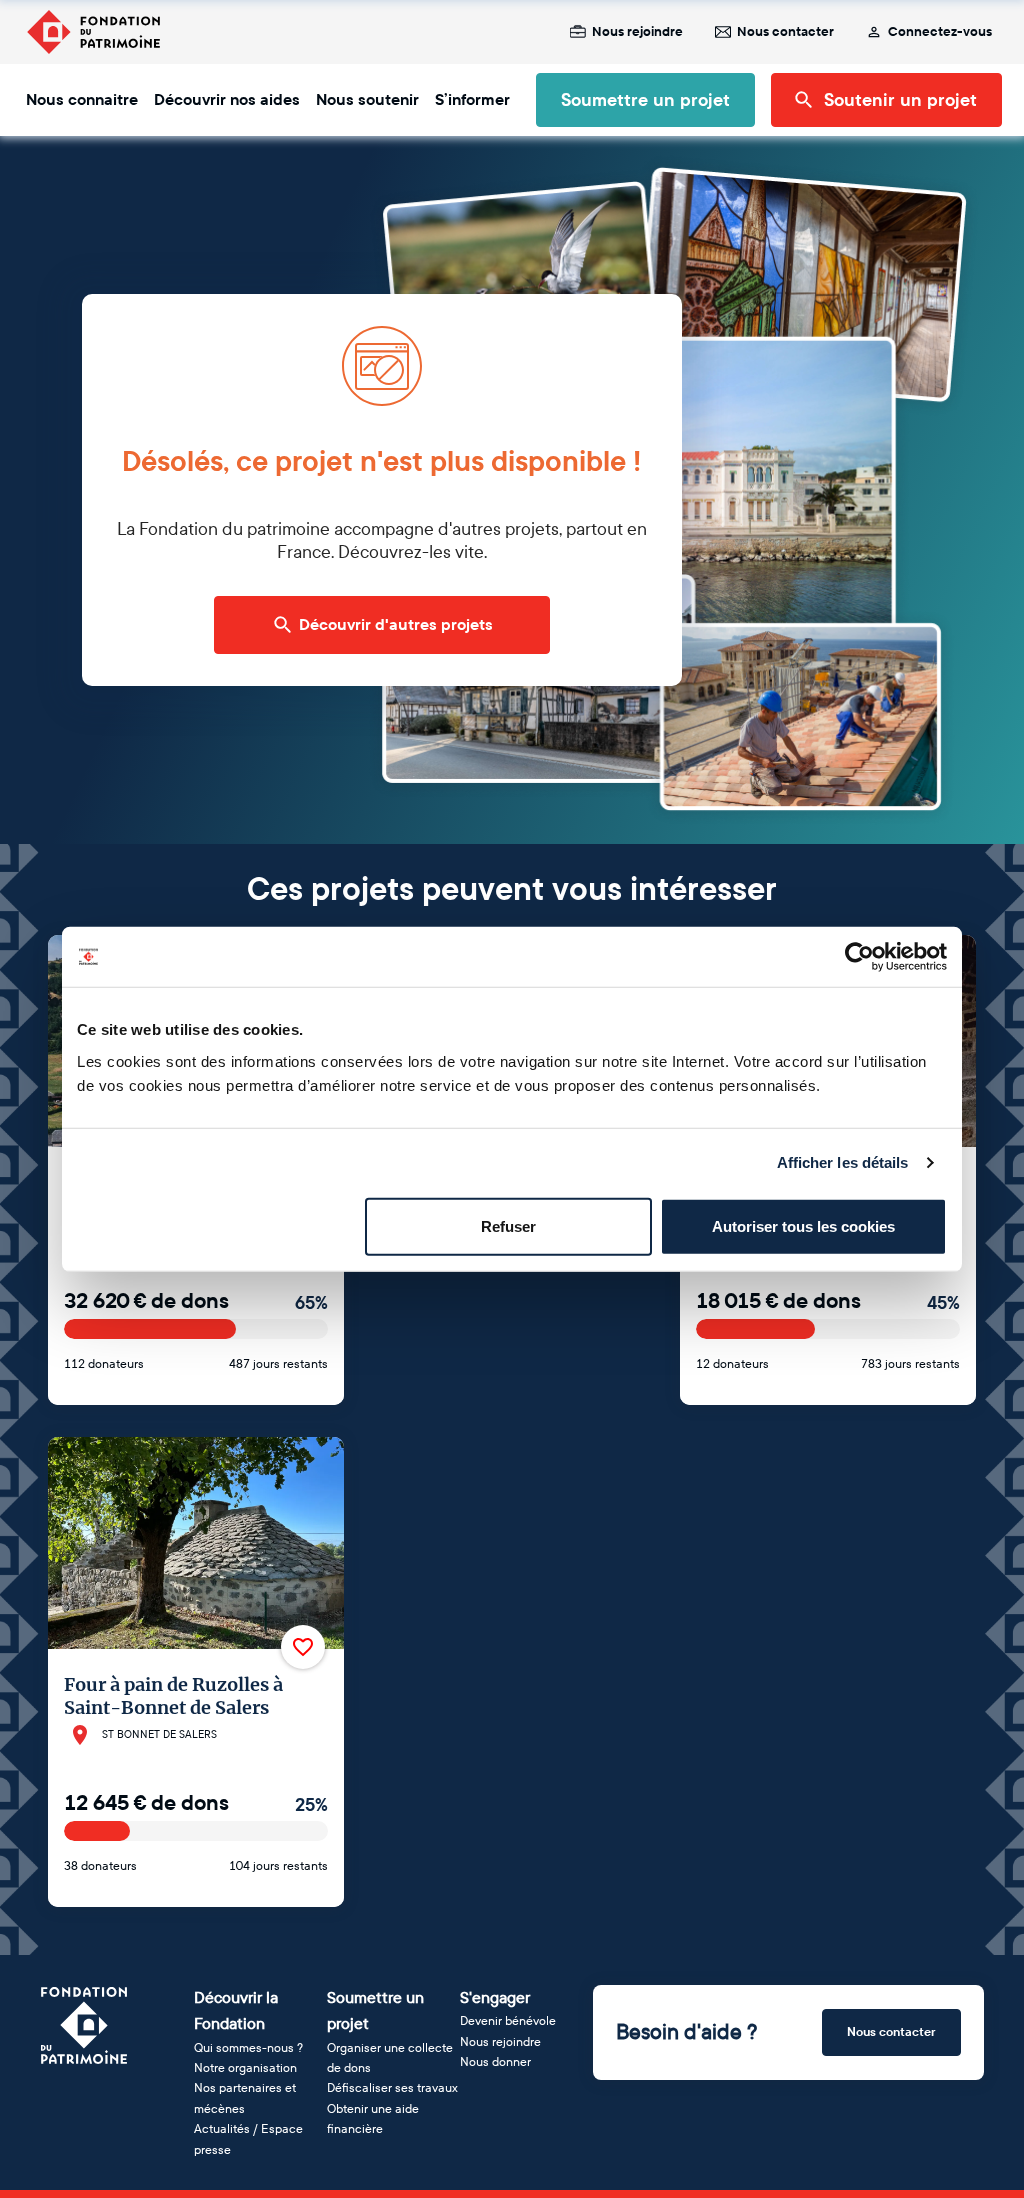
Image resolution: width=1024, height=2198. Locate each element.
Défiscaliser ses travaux (392, 2088)
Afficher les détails (843, 1162)
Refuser (508, 1225)
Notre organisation (245, 2068)
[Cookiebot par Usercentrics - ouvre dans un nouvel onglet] (859, 957)
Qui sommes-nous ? (248, 2048)
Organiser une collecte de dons (390, 2058)
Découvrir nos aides (227, 100)
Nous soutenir (367, 100)
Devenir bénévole (508, 2021)
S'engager (495, 1997)
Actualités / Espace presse (248, 2139)
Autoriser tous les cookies (803, 1225)
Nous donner (495, 2062)
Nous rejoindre (637, 32)
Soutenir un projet (900, 100)
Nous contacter (785, 32)
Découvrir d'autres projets (396, 625)
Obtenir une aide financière (373, 2119)
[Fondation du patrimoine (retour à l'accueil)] (93, 32)
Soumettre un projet (645, 100)
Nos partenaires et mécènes (245, 2098)
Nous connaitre (82, 100)
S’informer (472, 100)
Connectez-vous (940, 32)
